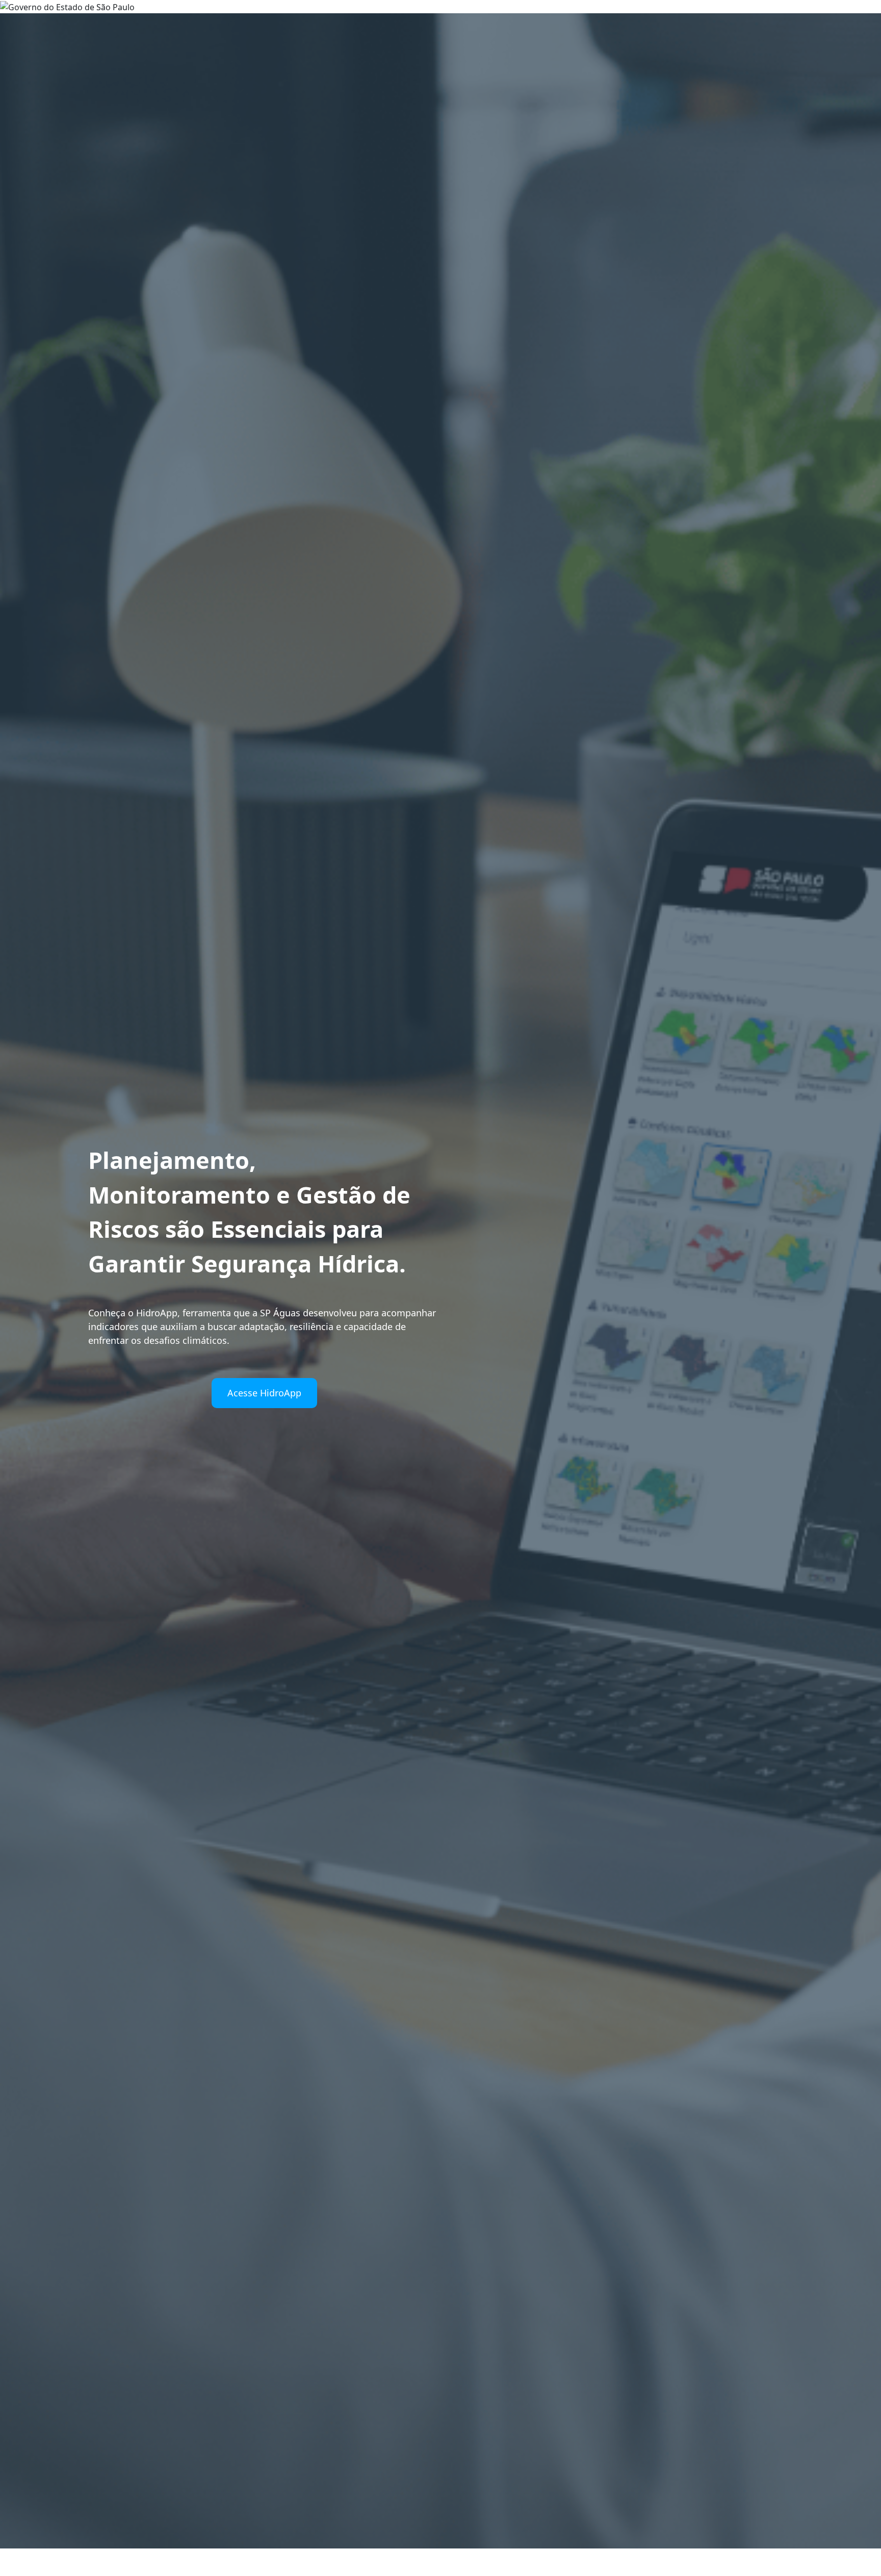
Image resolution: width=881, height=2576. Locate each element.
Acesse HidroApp (264, 1393)
